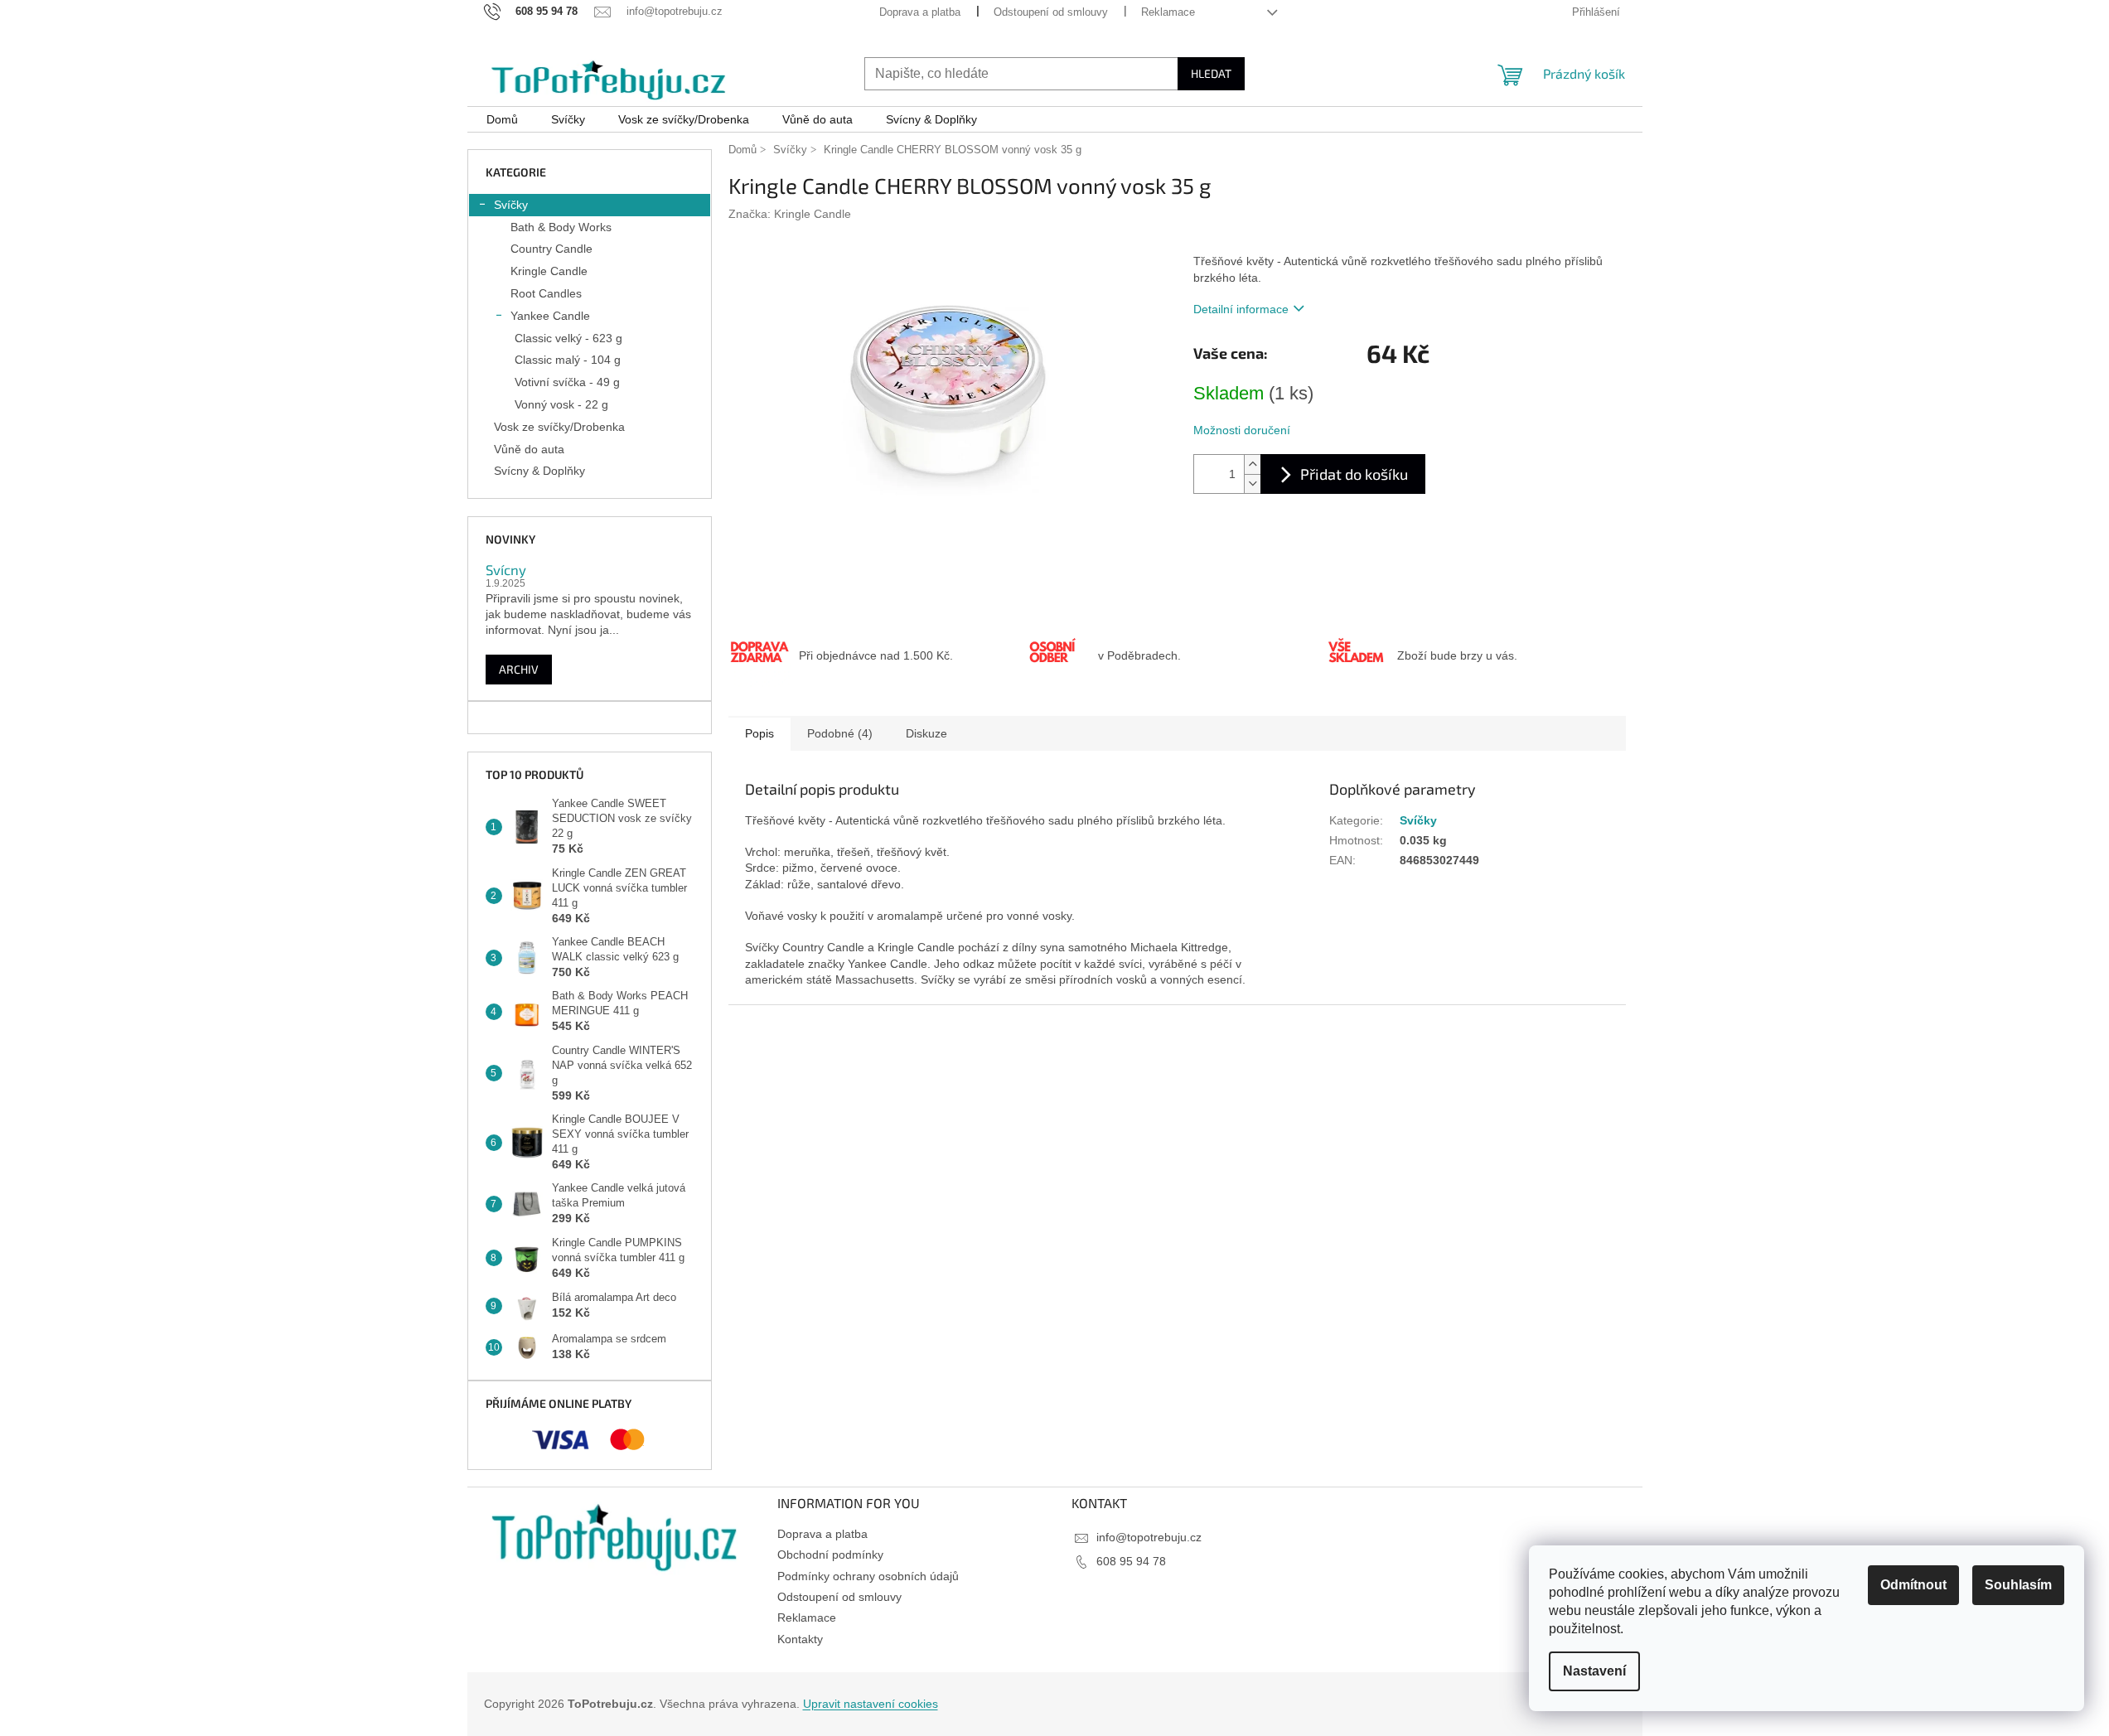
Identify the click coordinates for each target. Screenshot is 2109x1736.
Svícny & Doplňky (539, 471)
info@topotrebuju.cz (1149, 1537)
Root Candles (546, 293)
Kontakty (800, 1639)
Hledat (1211, 73)
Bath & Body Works (561, 227)
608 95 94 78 (1131, 1561)
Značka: (790, 214)
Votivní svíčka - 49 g (567, 382)
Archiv (519, 669)
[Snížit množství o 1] (1252, 484)
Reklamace (1168, 12)
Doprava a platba (920, 12)
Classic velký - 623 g (568, 338)
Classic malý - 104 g (568, 360)
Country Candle (551, 249)
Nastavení (1594, 1671)
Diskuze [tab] (926, 733)
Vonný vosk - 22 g (561, 404)
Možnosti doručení (1242, 430)
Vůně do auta (529, 449)
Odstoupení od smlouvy (1051, 12)
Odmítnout (1913, 1585)
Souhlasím (2018, 1585)
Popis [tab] (759, 733)
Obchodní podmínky (830, 1555)
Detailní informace (1241, 309)
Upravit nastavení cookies (871, 1704)
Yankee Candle (550, 316)
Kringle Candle (549, 271)
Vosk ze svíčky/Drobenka (559, 427)
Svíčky (511, 205)
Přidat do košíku (1354, 474)
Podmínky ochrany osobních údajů (868, 1576)
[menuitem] (502, 120)
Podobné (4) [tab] (840, 733)
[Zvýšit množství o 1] (1252, 464)
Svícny (506, 569)
